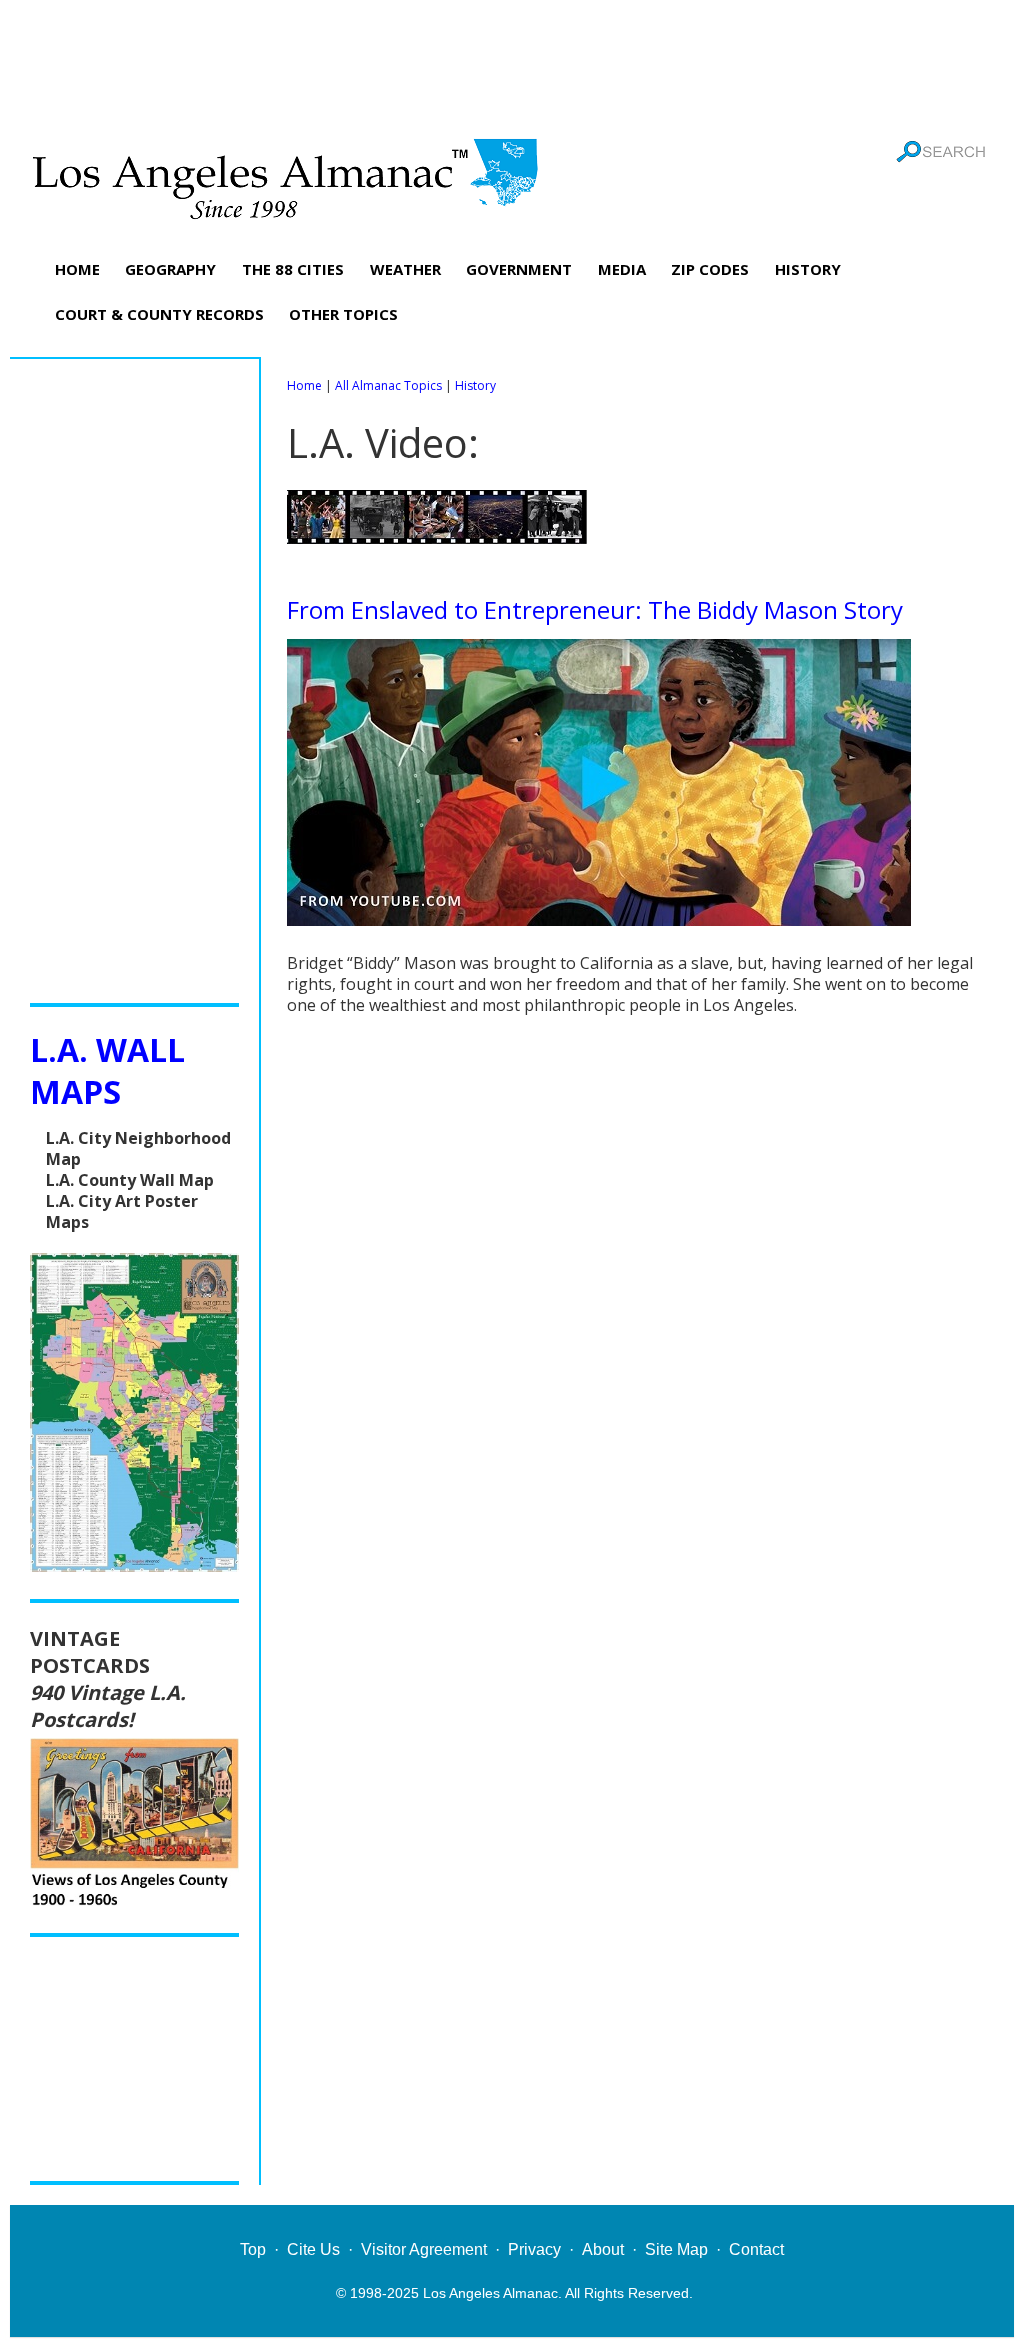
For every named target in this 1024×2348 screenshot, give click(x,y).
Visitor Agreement (424, 2249)
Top (253, 2249)
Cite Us (313, 2249)
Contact (756, 2249)
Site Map (676, 2249)
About (603, 2249)
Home (304, 385)
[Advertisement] (512, 65)
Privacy (534, 2249)
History (475, 385)
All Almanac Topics (388, 385)
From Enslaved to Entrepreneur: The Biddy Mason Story (595, 609)
